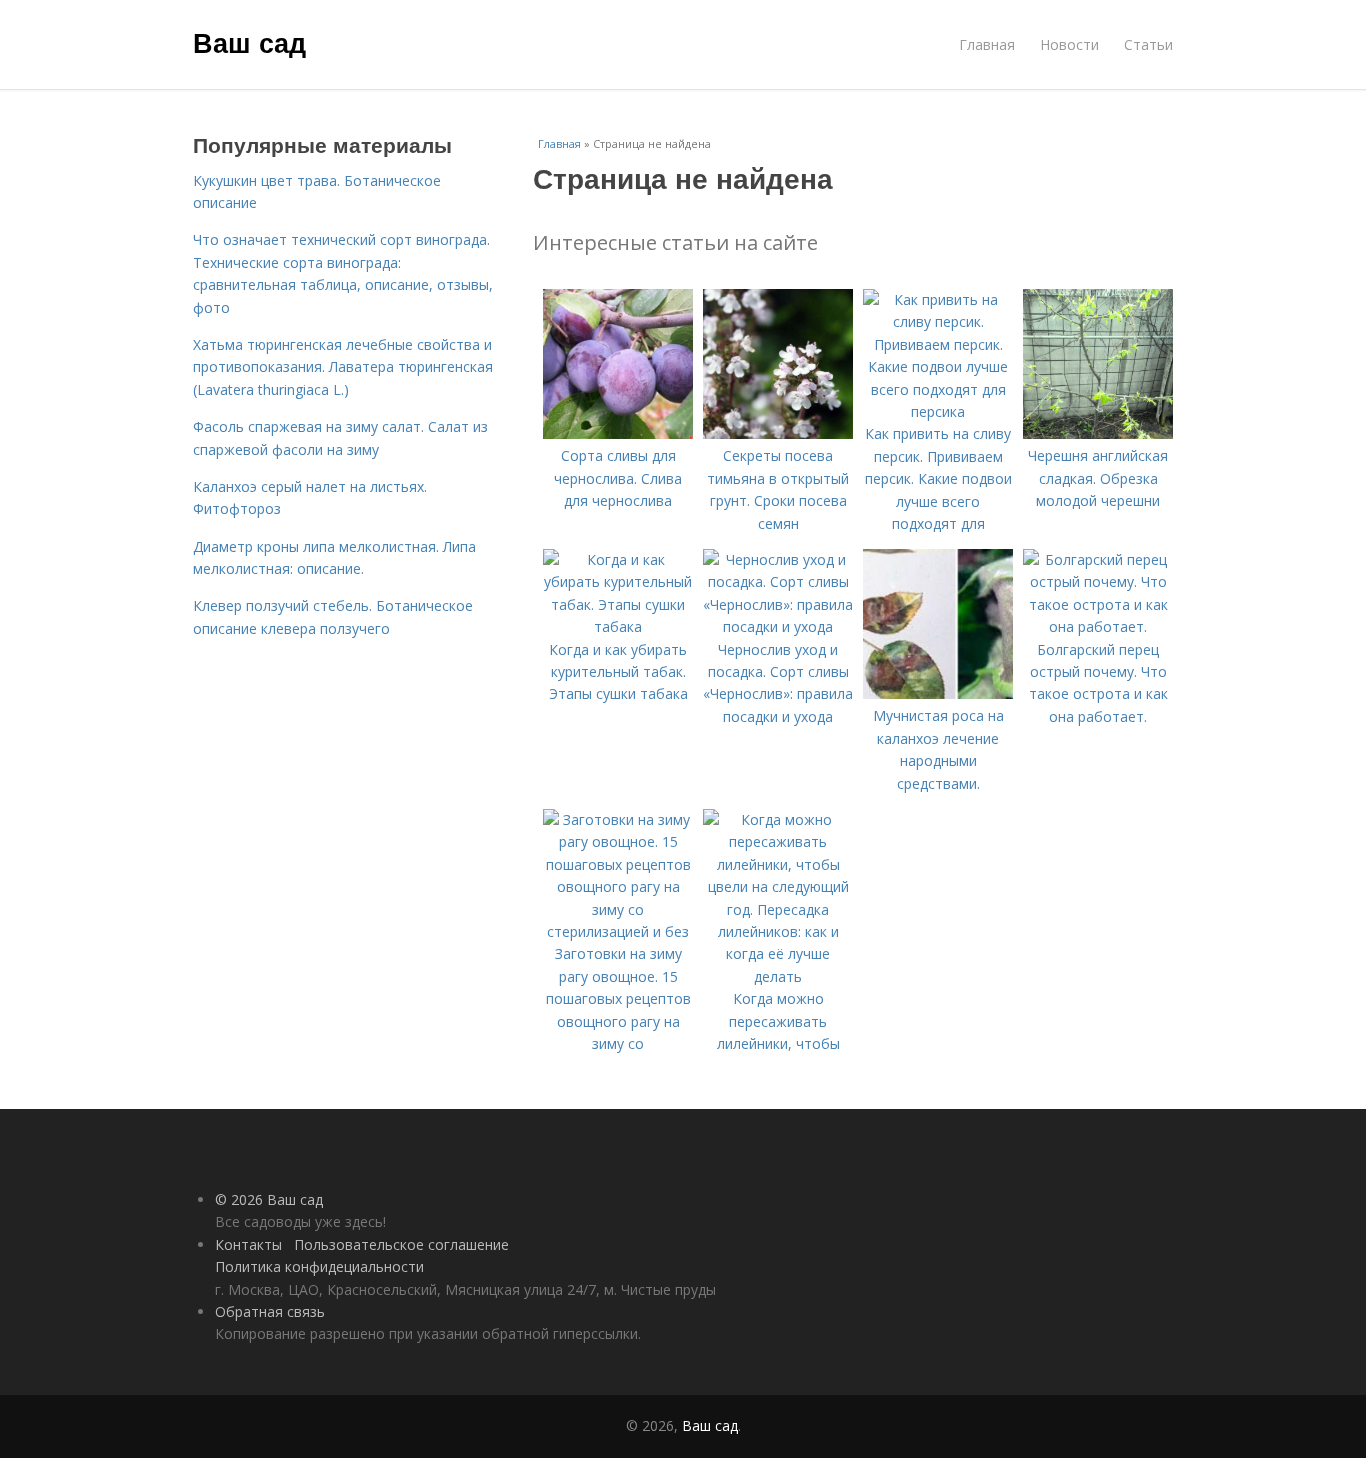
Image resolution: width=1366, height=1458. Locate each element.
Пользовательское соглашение (401, 1244)
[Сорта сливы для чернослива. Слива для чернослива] (618, 433)
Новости (1069, 44)
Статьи (1148, 44)
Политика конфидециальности (319, 1266)
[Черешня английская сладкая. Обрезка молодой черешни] (1098, 433)
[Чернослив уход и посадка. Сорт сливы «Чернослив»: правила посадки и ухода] (778, 626)
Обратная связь (270, 1311)
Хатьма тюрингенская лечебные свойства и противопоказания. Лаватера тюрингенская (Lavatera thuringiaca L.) (343, 367)
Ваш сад (249, 42)
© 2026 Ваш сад (269, 1199)
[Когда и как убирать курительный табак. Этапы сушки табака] (618, 626)
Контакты (248, 1244)
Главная (987, 44)
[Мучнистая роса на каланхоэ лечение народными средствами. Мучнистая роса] (938, 693)
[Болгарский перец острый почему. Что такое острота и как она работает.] (1098, 626)
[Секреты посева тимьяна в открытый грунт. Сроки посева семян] (778, 433)
